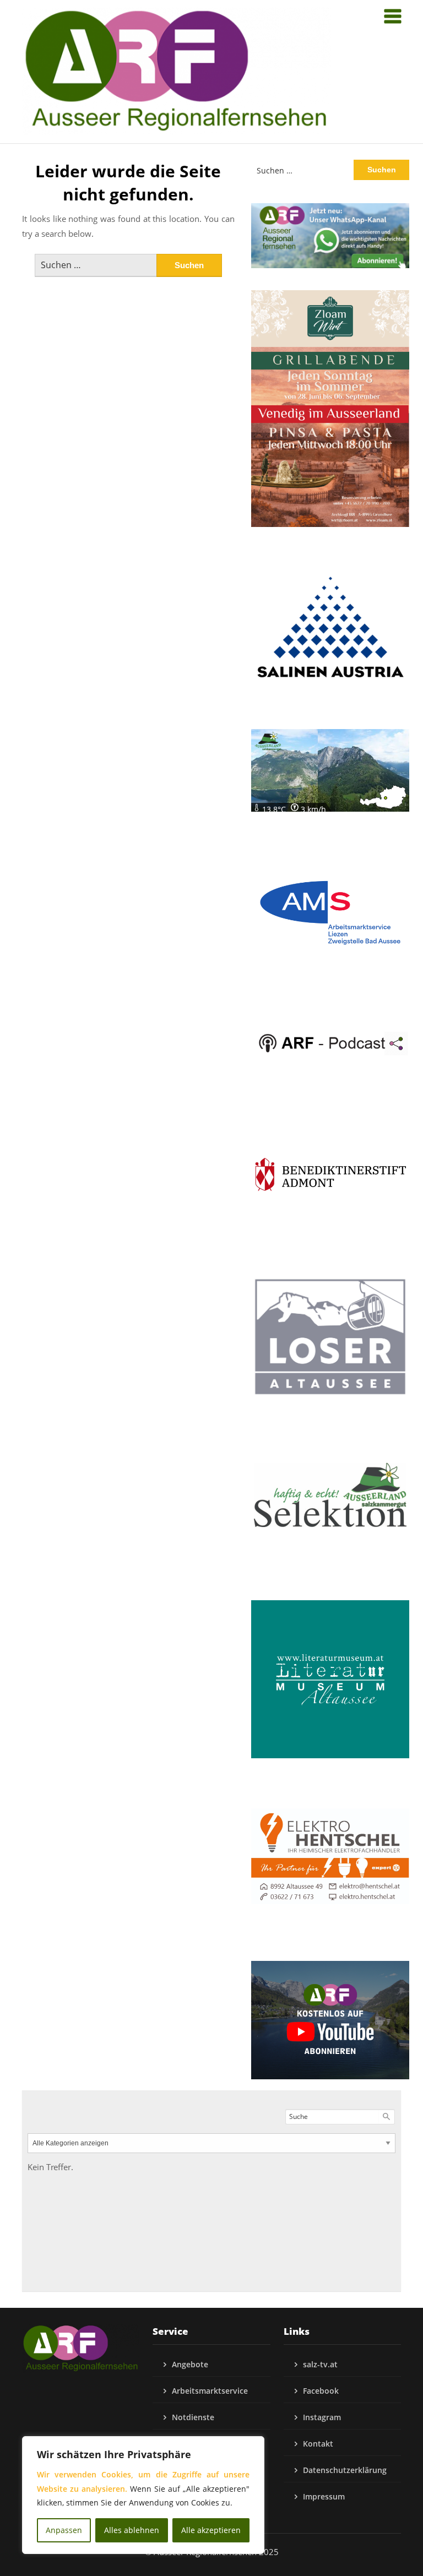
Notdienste (193, 2417)
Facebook (321, 2391)
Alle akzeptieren (211, 2530)
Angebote (190, 2364)
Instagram (322, 2417)
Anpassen (64, 2530)
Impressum (324, 2496)
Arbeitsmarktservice (210, 2391)
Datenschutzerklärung (345, 2470)
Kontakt (318, 2444)
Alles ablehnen (132, 2530)
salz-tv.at (320, 2364)
